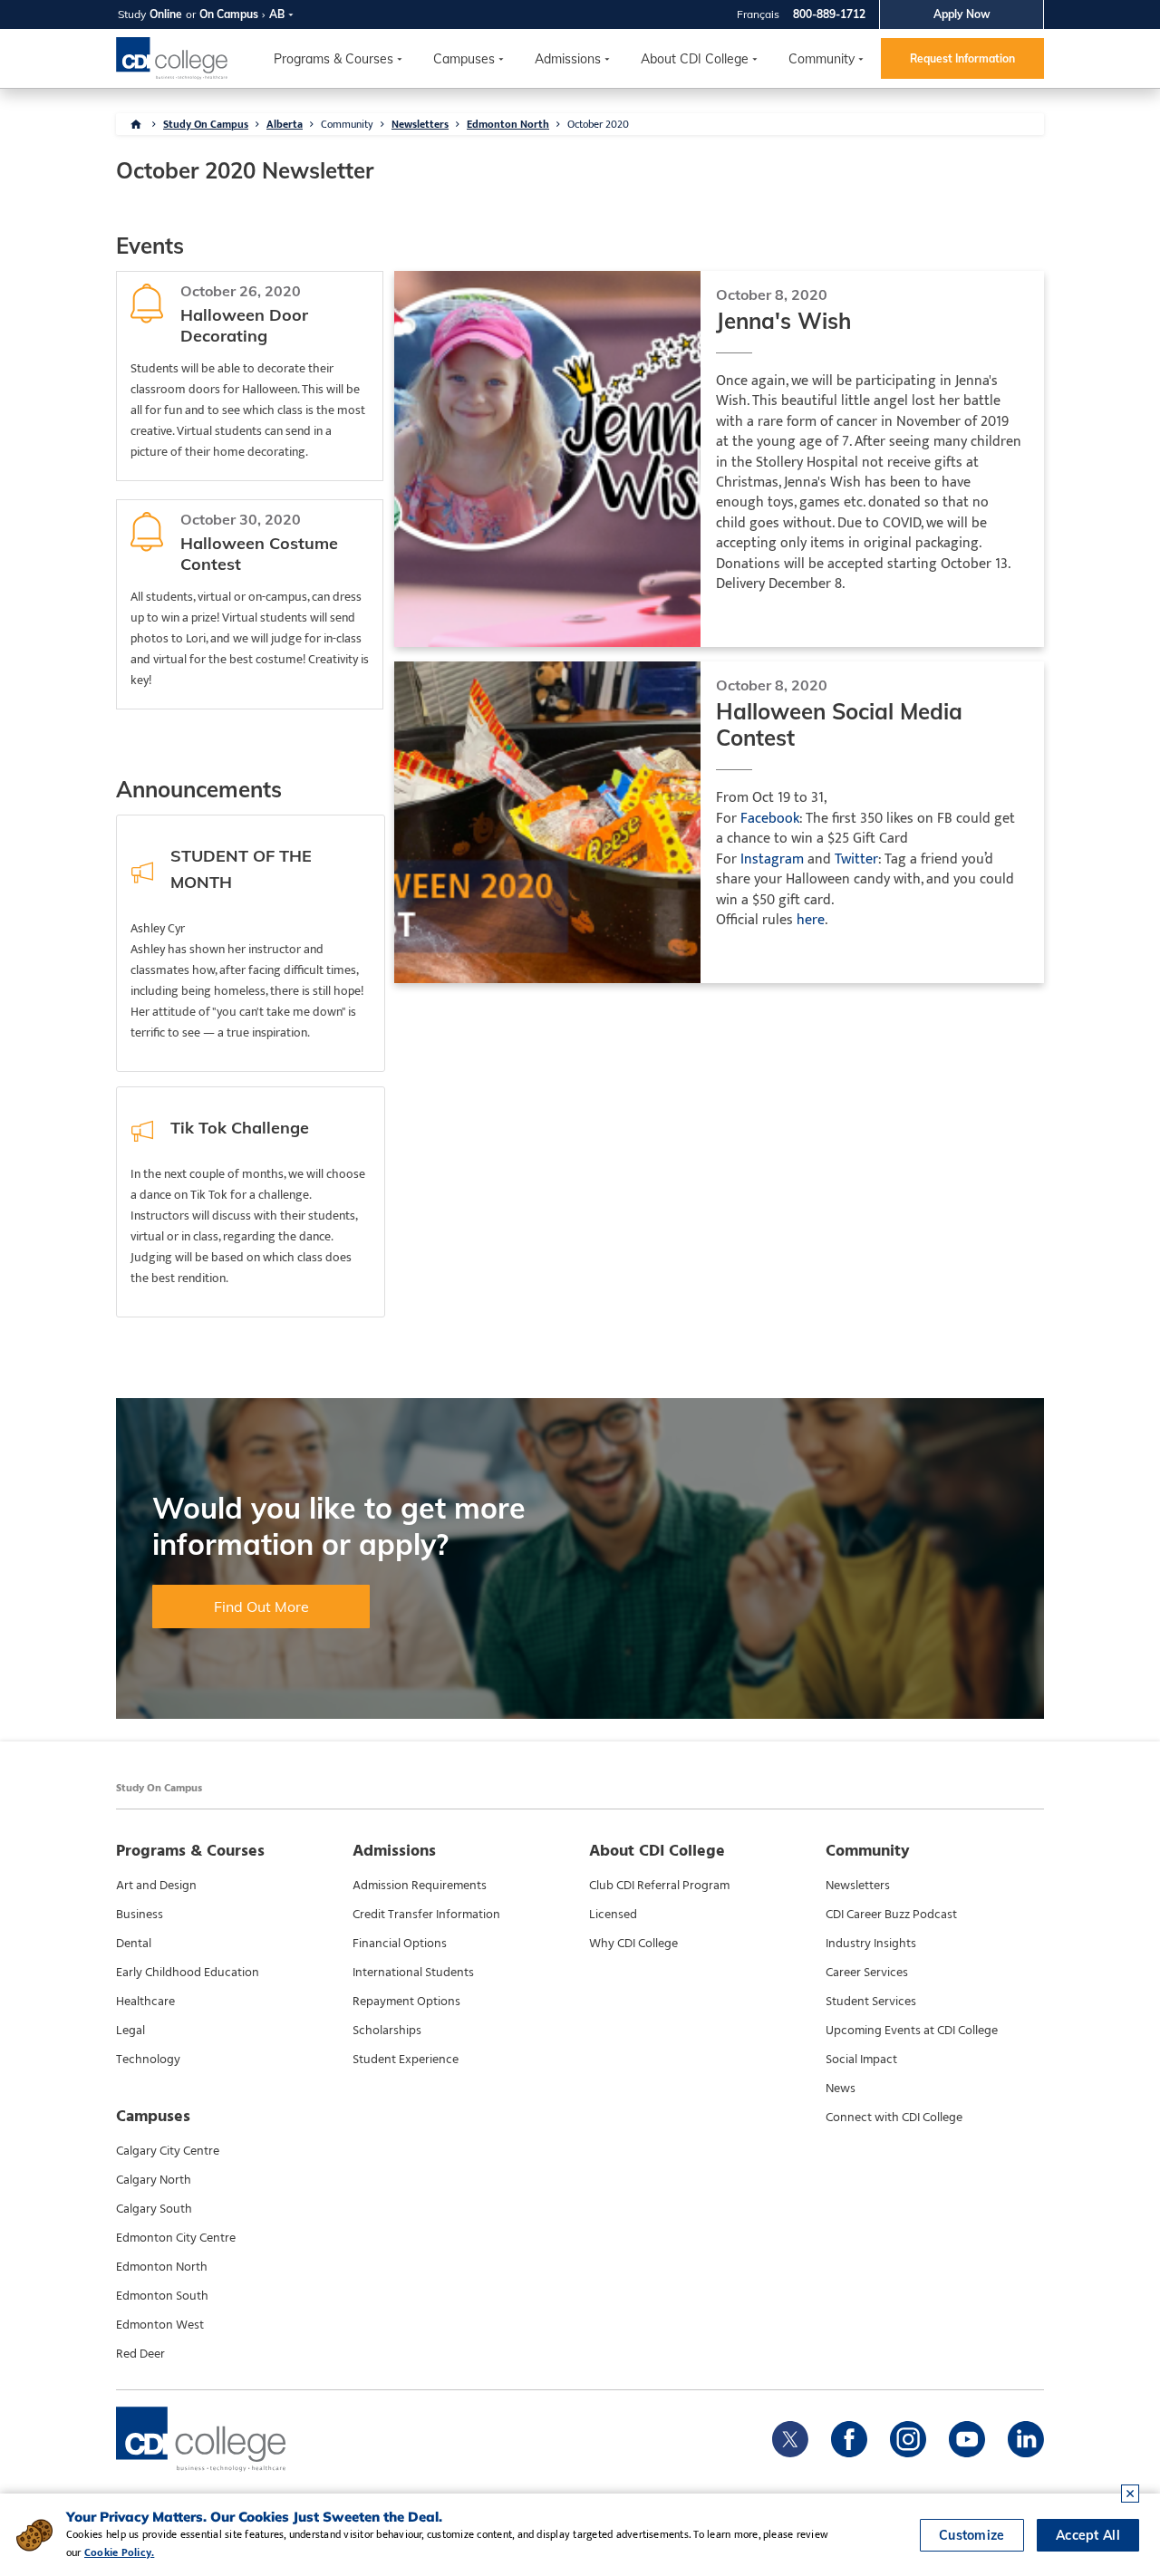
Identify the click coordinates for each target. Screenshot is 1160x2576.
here (811, 921)
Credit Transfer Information (426, 1915)
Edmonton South (162, 2296)
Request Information (962, 58)
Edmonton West (160, 2325)
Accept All (1088, 2535)
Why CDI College (633, 1944)
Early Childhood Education (188, 1973)
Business (140, 1915)
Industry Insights (871, 1944)
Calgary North (154, 2180)
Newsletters (420, 124)
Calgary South (154, 2209)
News (841, 2089)
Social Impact (861, 2060)
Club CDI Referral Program (659, 1886)
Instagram (772, 860)
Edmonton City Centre (176, 2238)
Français (758, 14)
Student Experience (406, 2060)
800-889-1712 (829, 14)
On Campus (229, 14)
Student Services (871, 2002)
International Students (413, 1973)
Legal (130, 2031)
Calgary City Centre (168, 2151)
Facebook (770, 819)
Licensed (613, 1915)
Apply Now (962, 14)
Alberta (285, 124)
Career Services (867, 1973)
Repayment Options (406, 2002)
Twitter (856, 860)
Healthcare (145, 2002)
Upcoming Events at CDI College (912, 2031)
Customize (972, 2535)
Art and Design (156, 1886)
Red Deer (140, 2354)
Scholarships (387, 2031)
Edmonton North (508, 124)
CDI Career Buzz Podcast (891, 1915)
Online (166, 14)
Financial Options (400, 1944)
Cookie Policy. (119, 2552)
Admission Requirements (420, 1886)
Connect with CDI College (894, 2118)
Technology (148, 2060)
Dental (134, 1944)
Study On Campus (206, 124)
